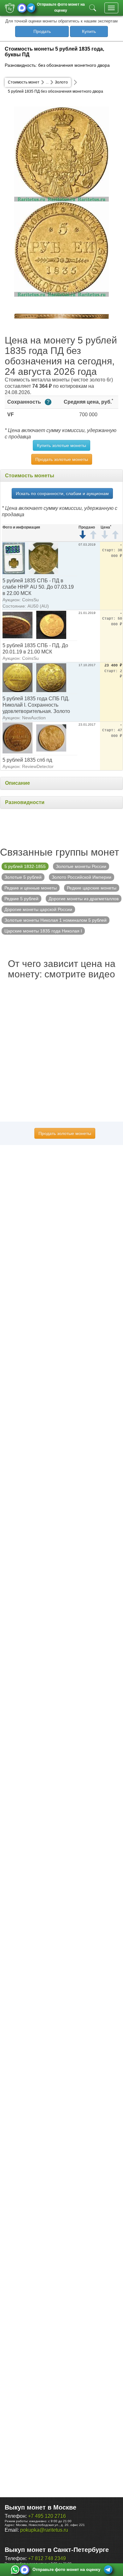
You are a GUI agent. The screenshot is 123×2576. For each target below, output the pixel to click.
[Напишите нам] (15, 2570)
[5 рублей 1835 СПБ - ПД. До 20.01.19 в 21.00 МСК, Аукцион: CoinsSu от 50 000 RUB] (18, 625)
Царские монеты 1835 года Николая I (43, 931)
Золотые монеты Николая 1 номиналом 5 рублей (56, 920)
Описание (18, 783)
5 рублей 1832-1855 (25, 866)
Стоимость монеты (30, 476)
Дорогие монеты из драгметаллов (84, 899)
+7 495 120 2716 (47, 2516)
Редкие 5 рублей (21, 899)
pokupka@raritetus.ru (44, 2530)
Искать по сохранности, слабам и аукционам (62, 493)
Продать (42, 31)
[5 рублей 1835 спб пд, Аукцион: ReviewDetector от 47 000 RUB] (18, 737)
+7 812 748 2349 (47, 2558)
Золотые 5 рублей (23, 877)
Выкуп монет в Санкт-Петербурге (57, 2550)
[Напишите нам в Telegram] (31, 8)
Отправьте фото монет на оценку (61, 7)
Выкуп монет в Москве (41, 2507)
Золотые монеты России (81, 866)
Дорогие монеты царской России (38, 909)
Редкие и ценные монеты (31, 888)
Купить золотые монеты (61, 445)
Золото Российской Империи (82, 877)
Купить (89, 31)
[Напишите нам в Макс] (22, 8)
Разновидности (25, 802)
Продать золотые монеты (62, 459)
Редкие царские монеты (92, 888)
